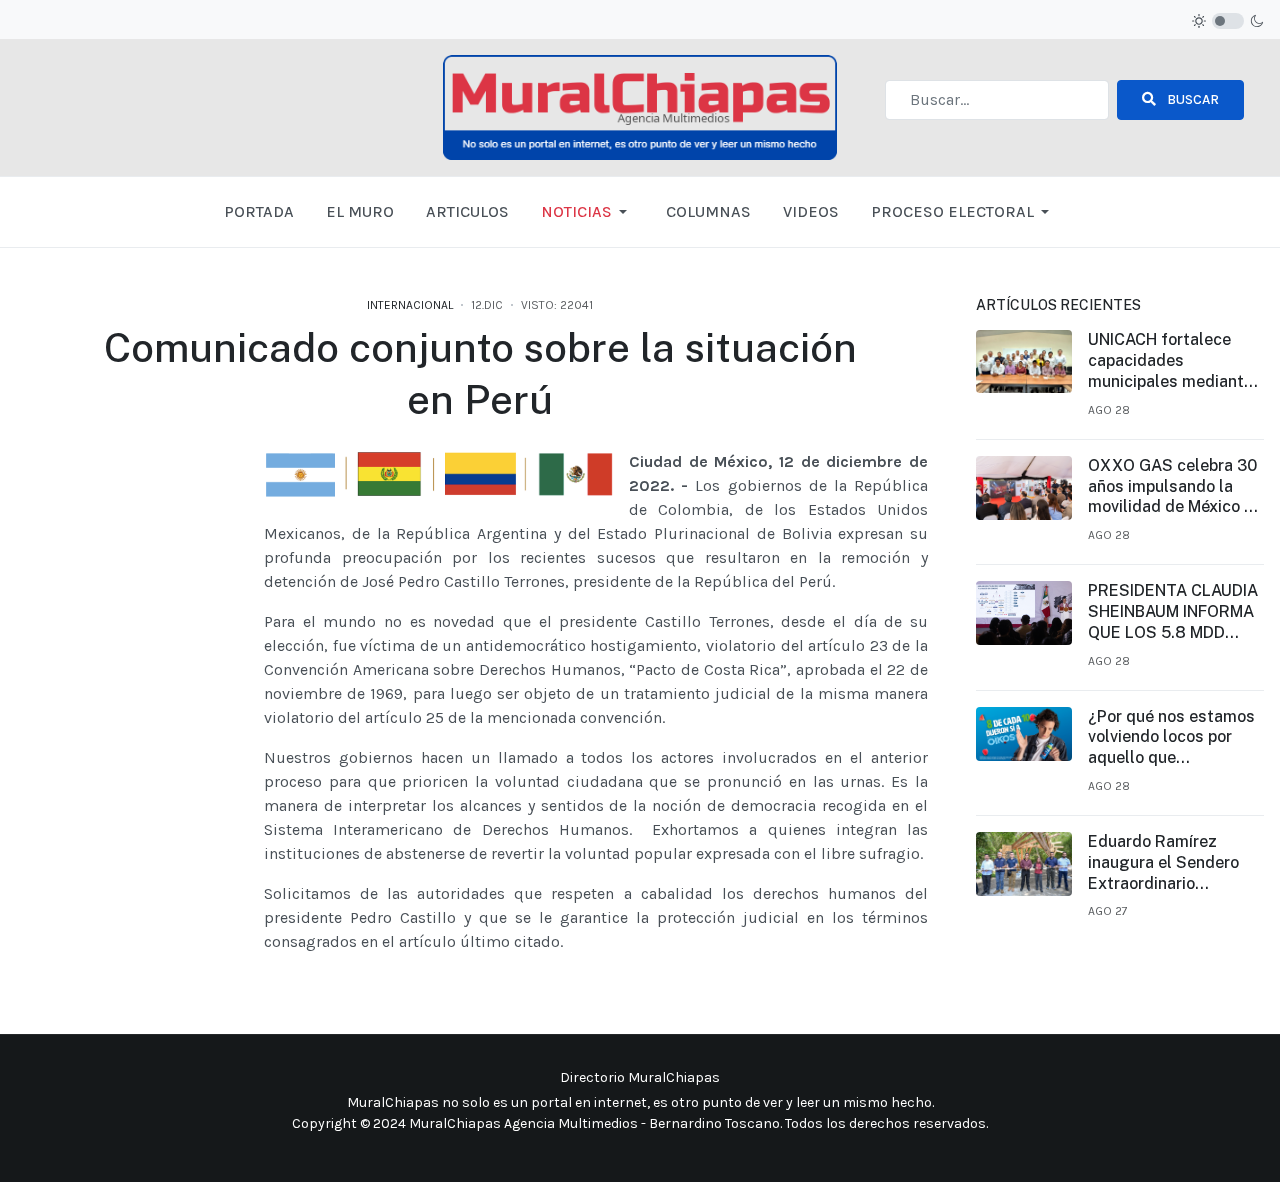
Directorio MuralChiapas (640, 1077)
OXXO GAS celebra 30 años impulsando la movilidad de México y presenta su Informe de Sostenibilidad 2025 (1175, 487)
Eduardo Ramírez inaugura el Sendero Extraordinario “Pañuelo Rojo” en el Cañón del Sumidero (1163, 863)
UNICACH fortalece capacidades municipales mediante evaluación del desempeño (1170, 361)
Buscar (1191, 99)
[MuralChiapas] (640, 106)
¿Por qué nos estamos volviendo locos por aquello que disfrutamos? (1171, 738)
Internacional (410, 305)
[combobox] (997, 100)
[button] (587, 212)
